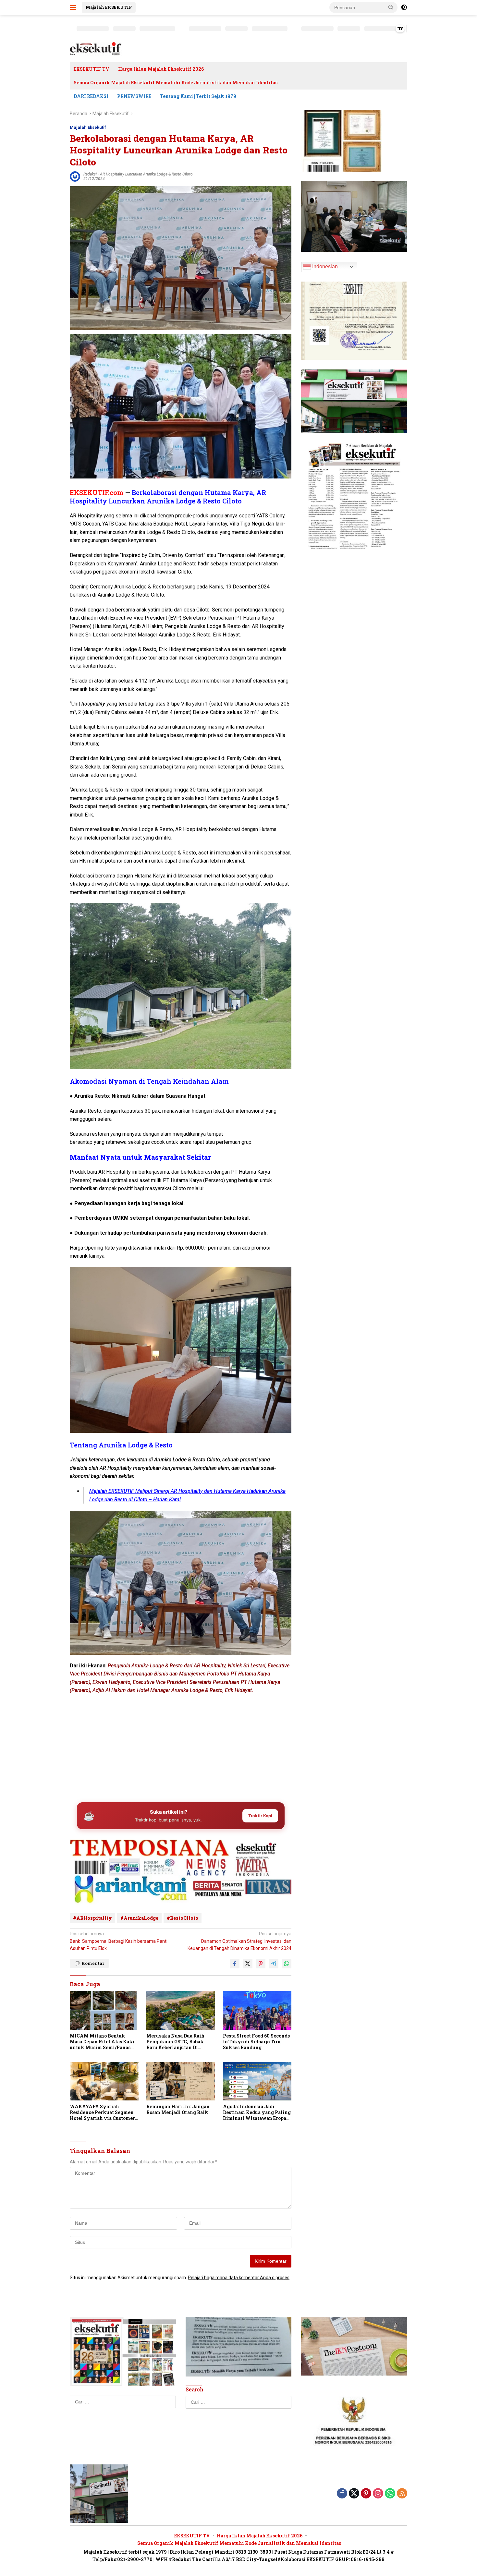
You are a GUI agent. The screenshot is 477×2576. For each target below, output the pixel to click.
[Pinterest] (366, 2494)
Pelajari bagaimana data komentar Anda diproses (239, 2278)
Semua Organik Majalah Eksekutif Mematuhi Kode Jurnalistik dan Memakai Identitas (176, 83)
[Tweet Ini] (248, 1964)
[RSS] (402, 2494)
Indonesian (324, 266)
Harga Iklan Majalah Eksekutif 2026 (161, 69)
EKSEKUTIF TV (92, 69)
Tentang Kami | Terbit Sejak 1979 (198, 96)
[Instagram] (378, 2494)
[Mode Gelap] (404, 7)
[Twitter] (354, 2494)
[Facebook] (342, 2494)
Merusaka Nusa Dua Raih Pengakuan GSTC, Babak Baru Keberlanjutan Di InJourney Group (175, 2042)
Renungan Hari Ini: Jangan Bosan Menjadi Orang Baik (178, 2110)
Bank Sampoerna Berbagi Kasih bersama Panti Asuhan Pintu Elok (119, 1941)
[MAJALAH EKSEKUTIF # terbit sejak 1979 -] (99, 2493)
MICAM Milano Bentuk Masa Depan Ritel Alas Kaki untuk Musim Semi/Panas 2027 (102, 2042)
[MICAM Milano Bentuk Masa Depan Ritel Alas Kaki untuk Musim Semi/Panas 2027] (104, 2010)
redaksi (90, 174)
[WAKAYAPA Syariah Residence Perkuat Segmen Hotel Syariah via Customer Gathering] (104, 2081)
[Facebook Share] (235, 1964)
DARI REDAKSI (91, 96)
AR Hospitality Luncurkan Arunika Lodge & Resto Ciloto (146, 174)
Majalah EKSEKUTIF (109, 7)
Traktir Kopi (260, 1816)
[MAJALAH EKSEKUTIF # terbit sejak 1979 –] (96, 49)
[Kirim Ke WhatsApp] (287, 1964)
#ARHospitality (92, 1918)
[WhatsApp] (390, 2494)
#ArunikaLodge (139, 1918)
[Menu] (74, 7)
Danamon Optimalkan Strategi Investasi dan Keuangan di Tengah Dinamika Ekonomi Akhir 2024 (239, 1941)
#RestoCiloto (183, 1918)
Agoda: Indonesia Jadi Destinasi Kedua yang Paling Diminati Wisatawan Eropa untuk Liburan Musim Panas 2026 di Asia (257, 2113)
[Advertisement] (181, 1747)
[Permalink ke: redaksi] (75, 176)
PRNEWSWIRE (134, 96)
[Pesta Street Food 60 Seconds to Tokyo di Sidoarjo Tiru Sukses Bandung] (257, 2010)
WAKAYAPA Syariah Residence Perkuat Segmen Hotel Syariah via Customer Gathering (102, 2113)
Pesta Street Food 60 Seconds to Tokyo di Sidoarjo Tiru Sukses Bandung (256, 2042)
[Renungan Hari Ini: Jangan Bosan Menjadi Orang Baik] (181, 2081)
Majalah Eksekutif (88, 127)
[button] (391, 7)
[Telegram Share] (274, 1964)
